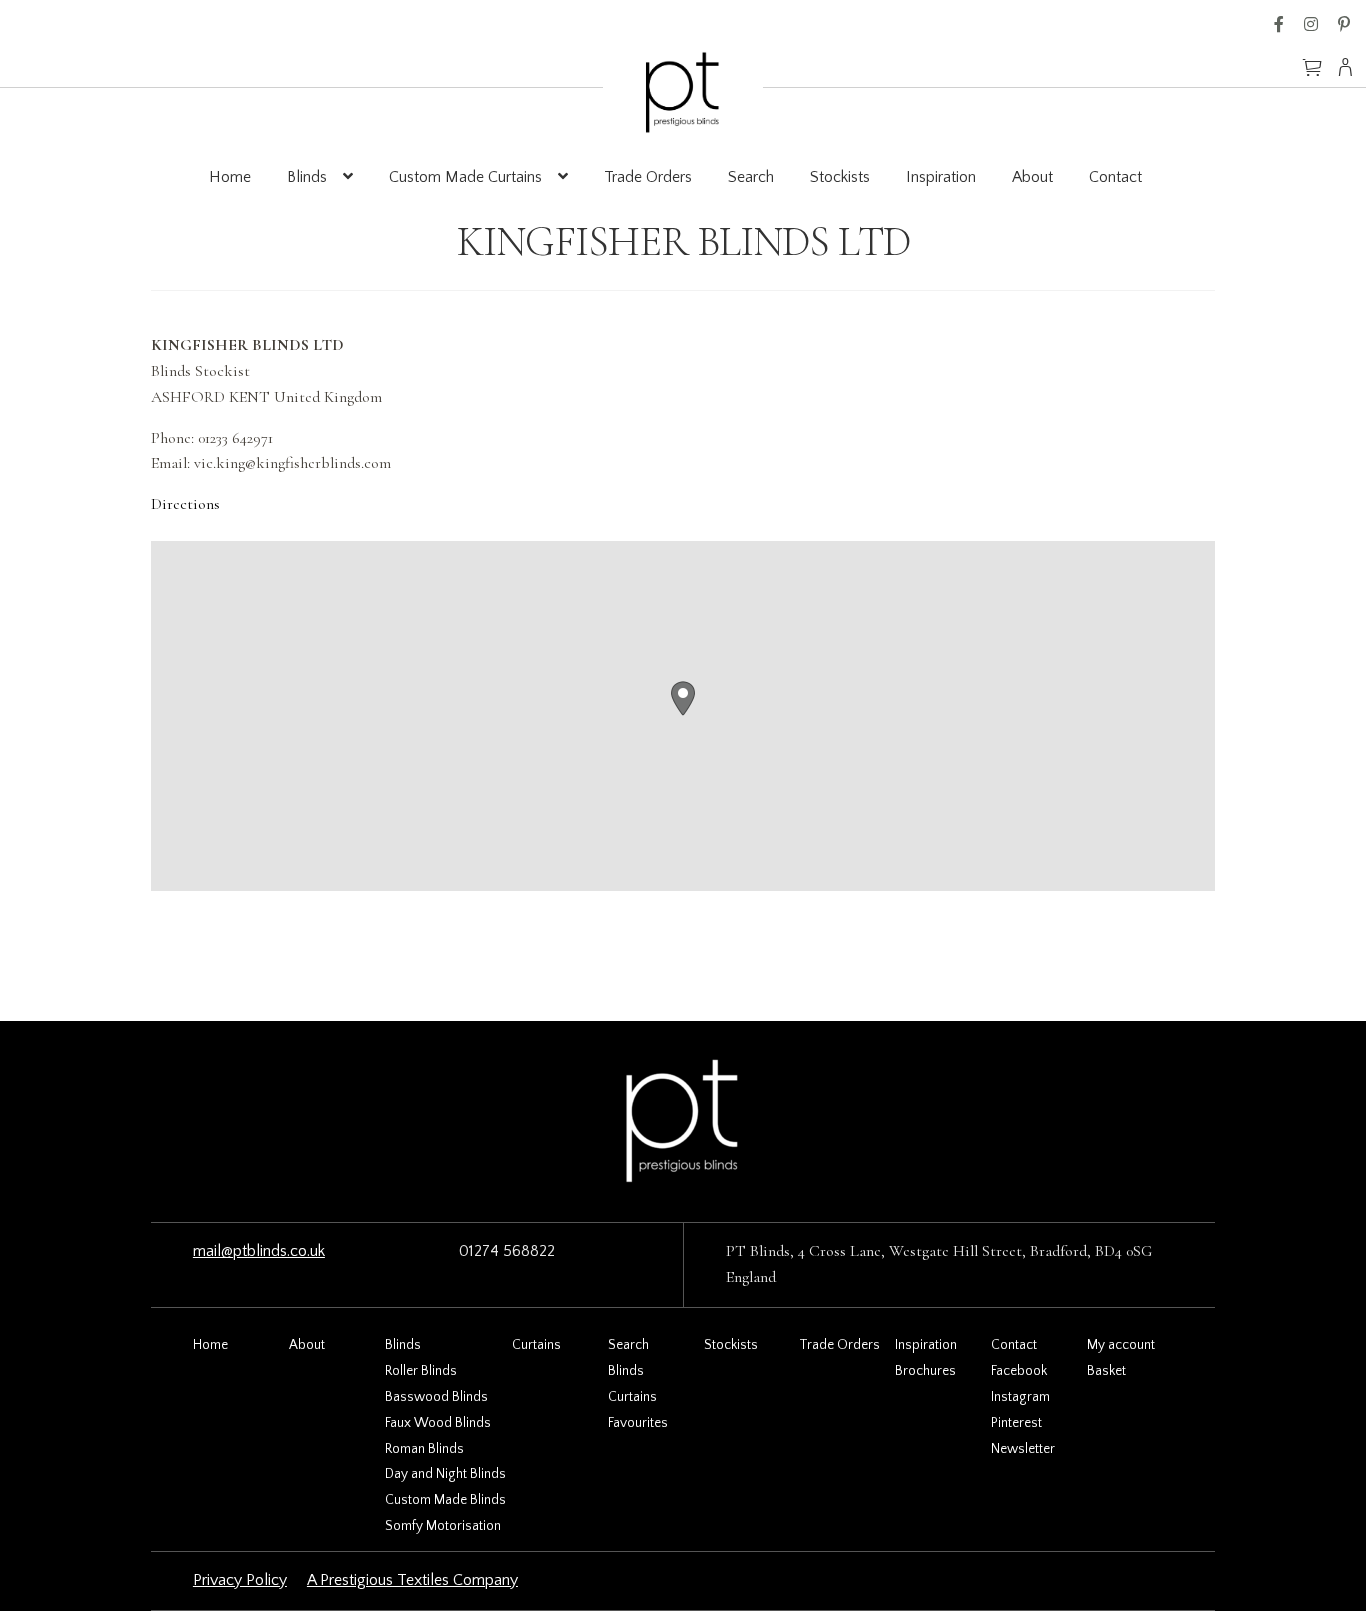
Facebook (1279, 24)
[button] (683, 698)
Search (751, 177)
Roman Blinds (424, 1449)
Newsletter (1023, 1449)
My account (1121, 1345)
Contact (1115, 177)
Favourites (638, 1423)
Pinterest (1344, 24)
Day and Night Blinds (445, 1474)
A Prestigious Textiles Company (412, 1580)
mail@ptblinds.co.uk (259, 1251)
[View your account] (1351, 67)
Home (230, 177)
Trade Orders (648, 177)
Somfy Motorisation (443, 1526)
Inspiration (941, 177)
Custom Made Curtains (465, 177)
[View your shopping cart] (1312, 58)
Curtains (536, 1345)
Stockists (840, 177)
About (1032, 177)
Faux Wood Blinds (438, 1423)
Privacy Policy (240, 1580)
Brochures (925, 1371)
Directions (185, 504)
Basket (1106, 1371)
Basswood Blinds (436, 1397)
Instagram (1311, 24)
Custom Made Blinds (445, 1500)
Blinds (307, 177)
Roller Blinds (421, 1371)
